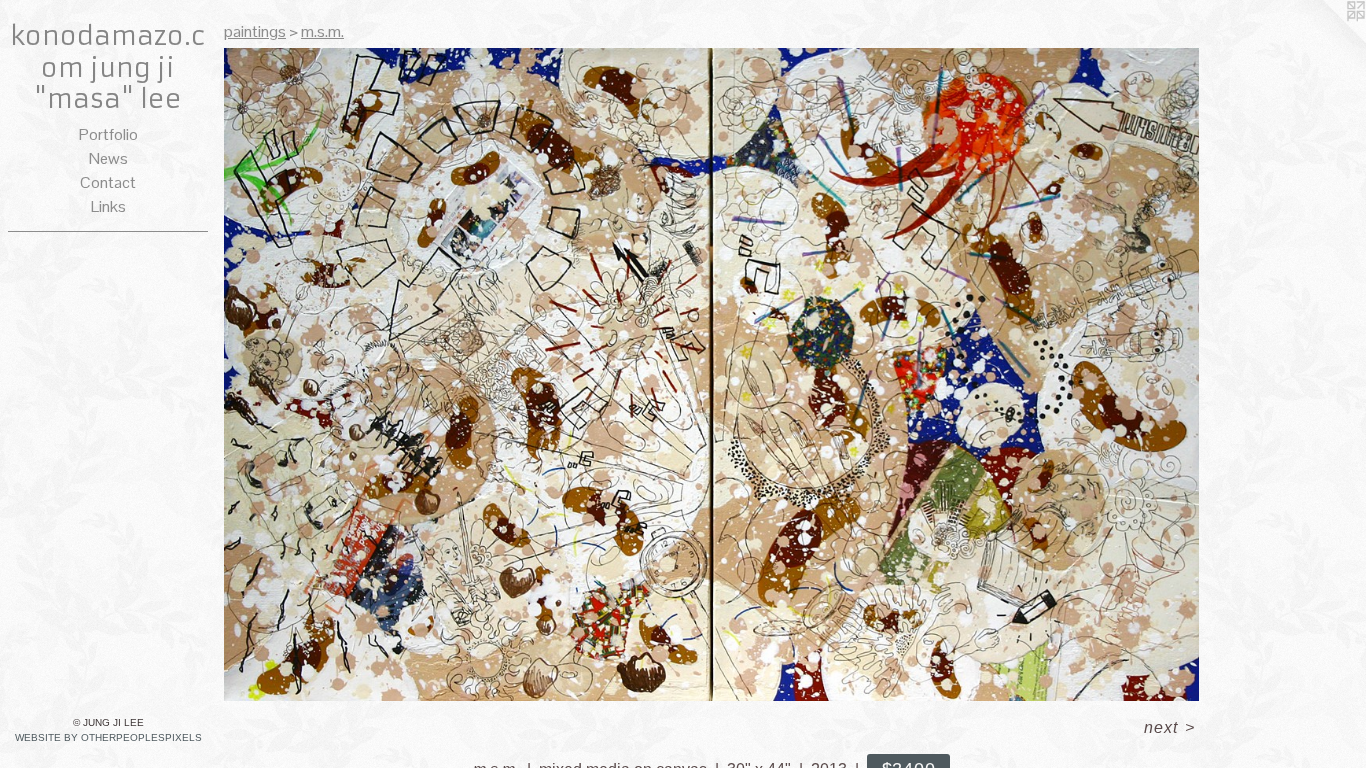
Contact (108, 182)
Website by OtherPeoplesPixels (108, 737)
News (108, 158)
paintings (255, 31)
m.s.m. (322, 31)
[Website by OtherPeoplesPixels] (1326, 40)
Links (108, 206)
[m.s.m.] (711, 374)
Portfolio (108, 134)
